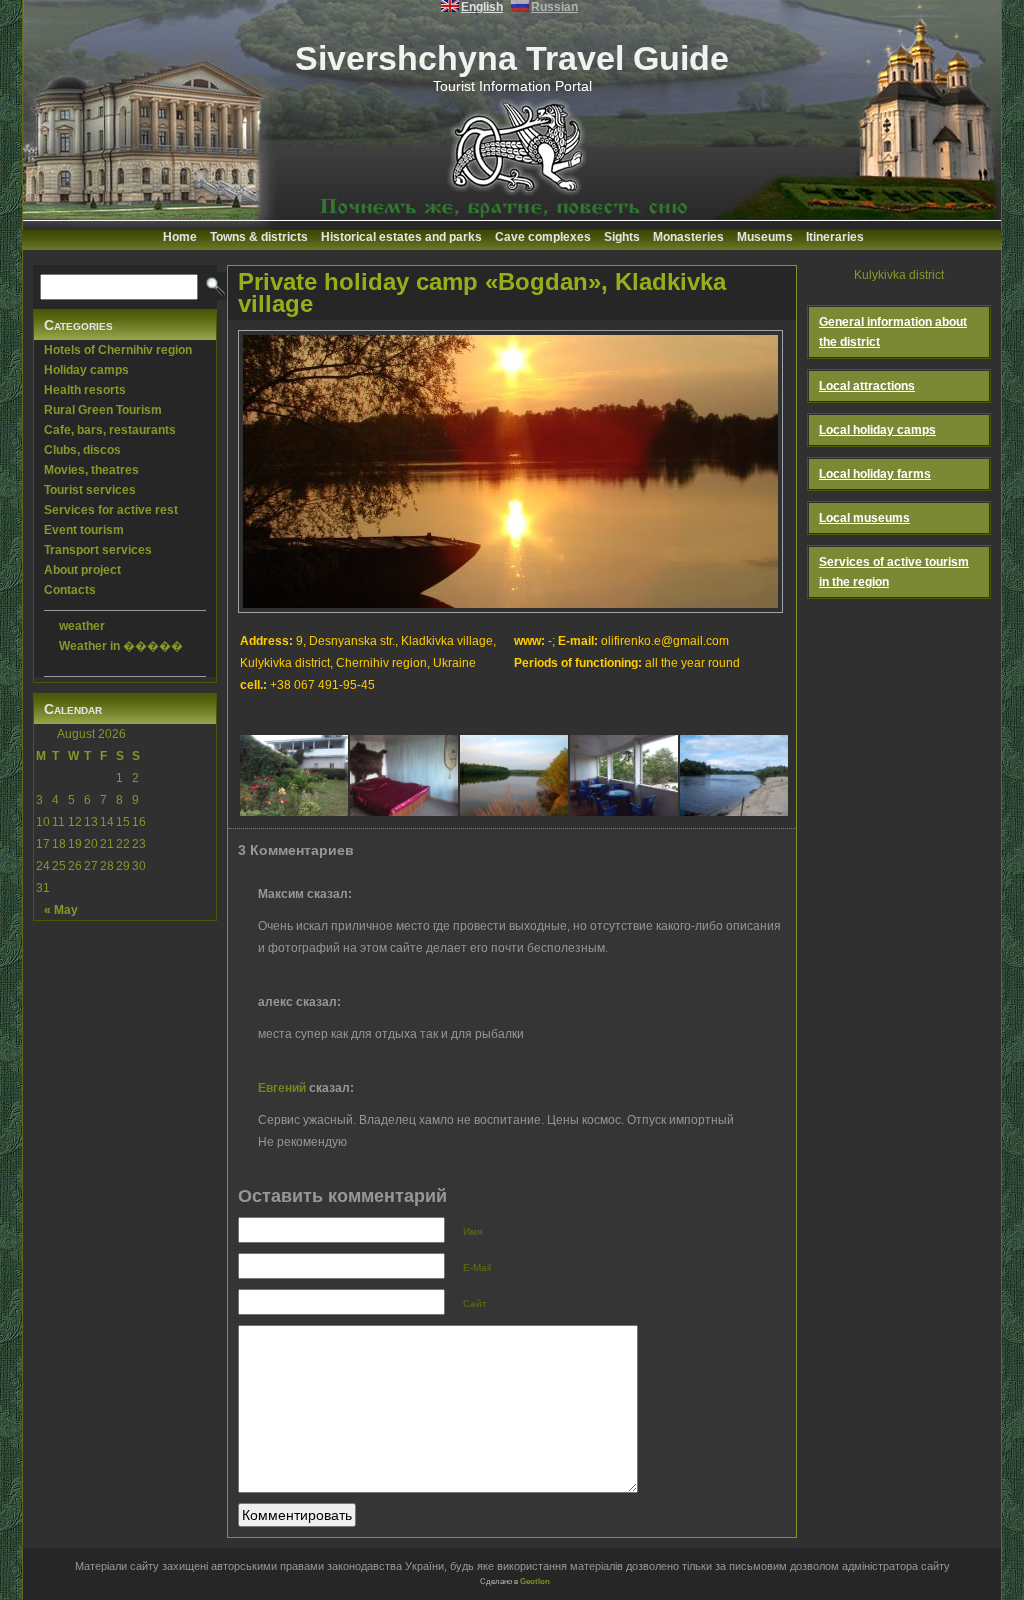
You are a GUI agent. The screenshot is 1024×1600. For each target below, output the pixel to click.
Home (180, 237)
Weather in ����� (121, 646)
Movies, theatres (91, 470)
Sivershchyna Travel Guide (512, 58)
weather (82, 626)
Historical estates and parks (401, 237)
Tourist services (90, 490)
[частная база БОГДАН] (294, 772)
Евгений (282, 1088)
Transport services (98, 550)
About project (82, 570)
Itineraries (835, 237)
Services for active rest (111, 510)
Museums (765, 237)
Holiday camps (86, 370)
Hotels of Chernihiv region (118, 350)
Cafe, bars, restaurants (110, 430)
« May (61, 910)
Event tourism (84, 530)
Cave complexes (543, 237)
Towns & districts (259, 237)
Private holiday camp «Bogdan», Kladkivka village (482, 292)
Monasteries (688, 237)
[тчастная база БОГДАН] (734, 772)
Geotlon (535, 1581)
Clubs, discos (82, 450)
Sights (622, 237)
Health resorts (85, 390)
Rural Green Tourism (103, 410)
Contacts (70, 590)
